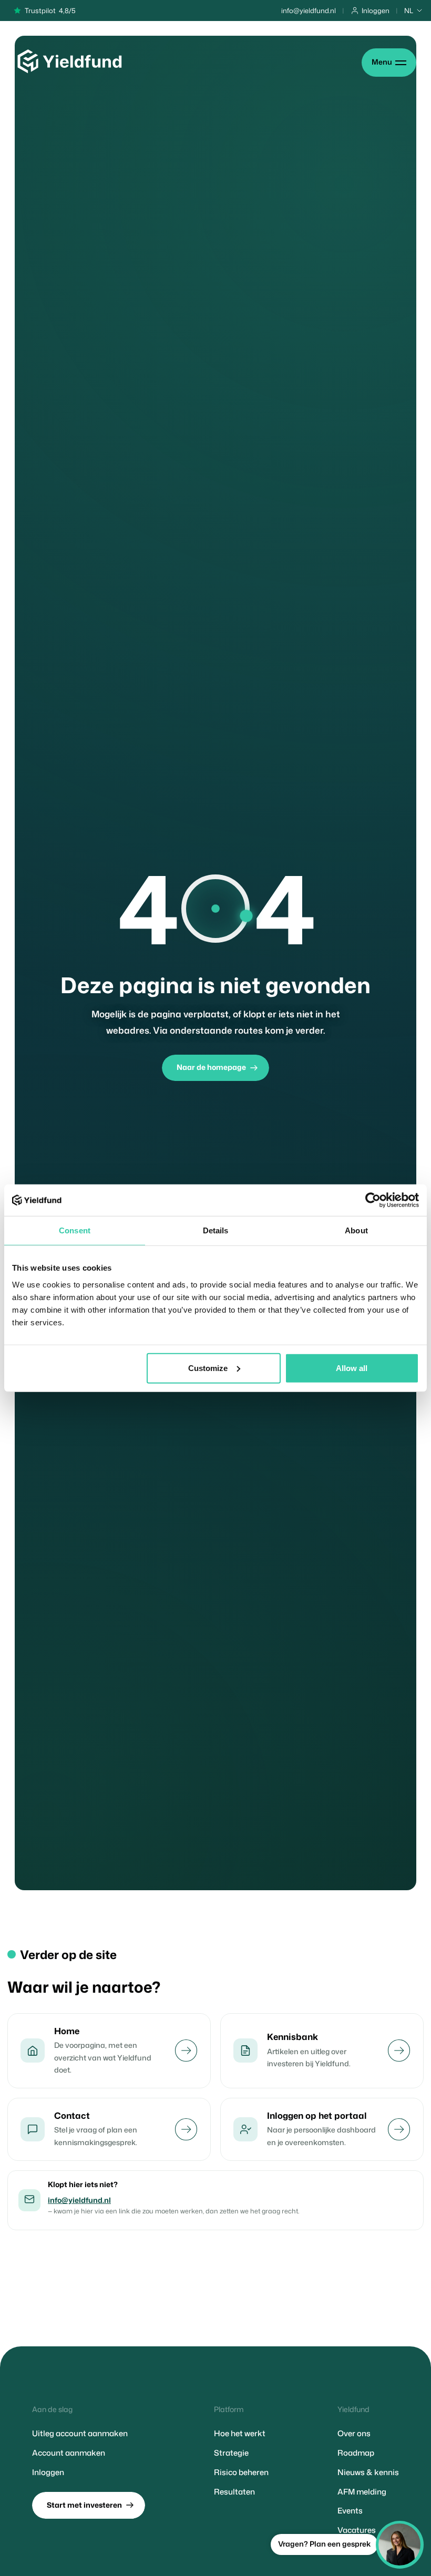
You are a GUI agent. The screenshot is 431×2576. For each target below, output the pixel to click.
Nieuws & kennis (368, 2472)
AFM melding (362, 2492)
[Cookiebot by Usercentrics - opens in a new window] (373, 1200)
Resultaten (234, 2492)
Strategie (231, 2453)
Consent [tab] (75, 1230)
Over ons (354, 2434)
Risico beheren (241, 2472)
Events (350, 2511)
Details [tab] (216, 1230)
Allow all (352, 1368)
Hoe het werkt (240, 2434)
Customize (208, 1368)
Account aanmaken (69, 2453)
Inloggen (48, 2472)
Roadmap (356, 2453)
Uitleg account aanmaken (80, 2434)
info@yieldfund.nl (79, 2200)
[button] (414, 11)
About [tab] (356, 1230)
